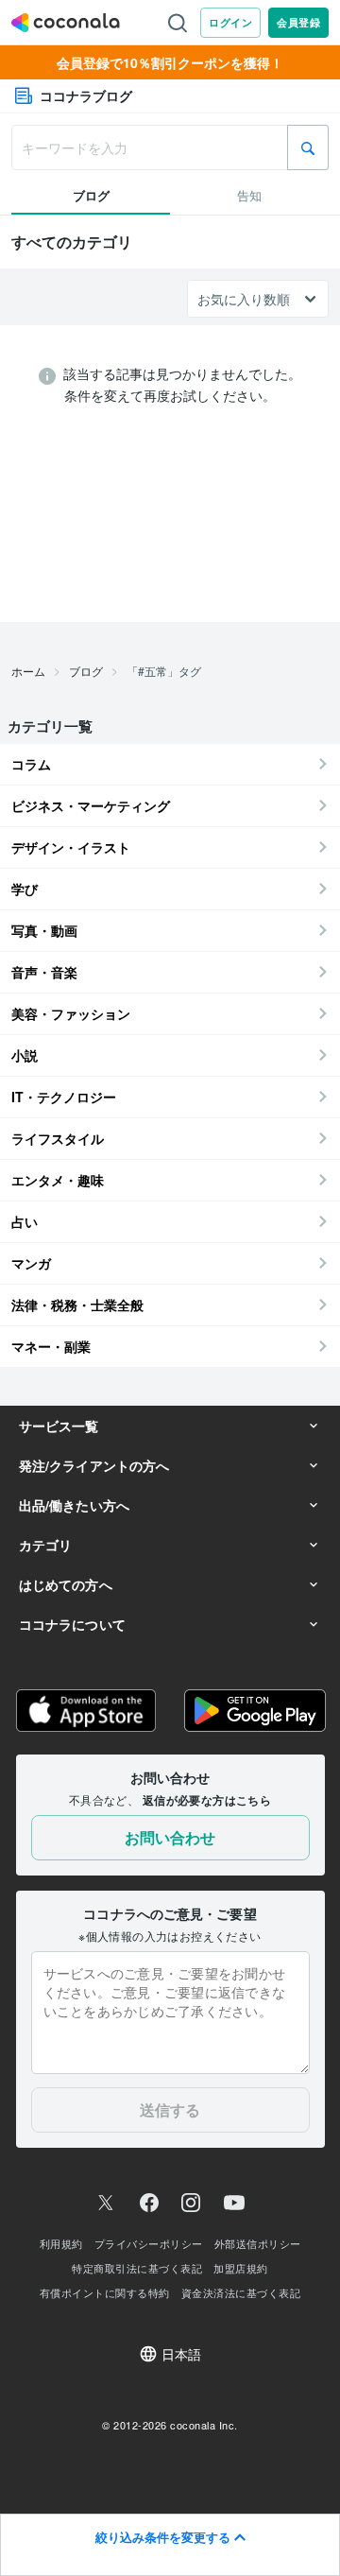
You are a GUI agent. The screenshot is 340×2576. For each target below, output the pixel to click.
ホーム (28, 671)
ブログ (86, 671)
